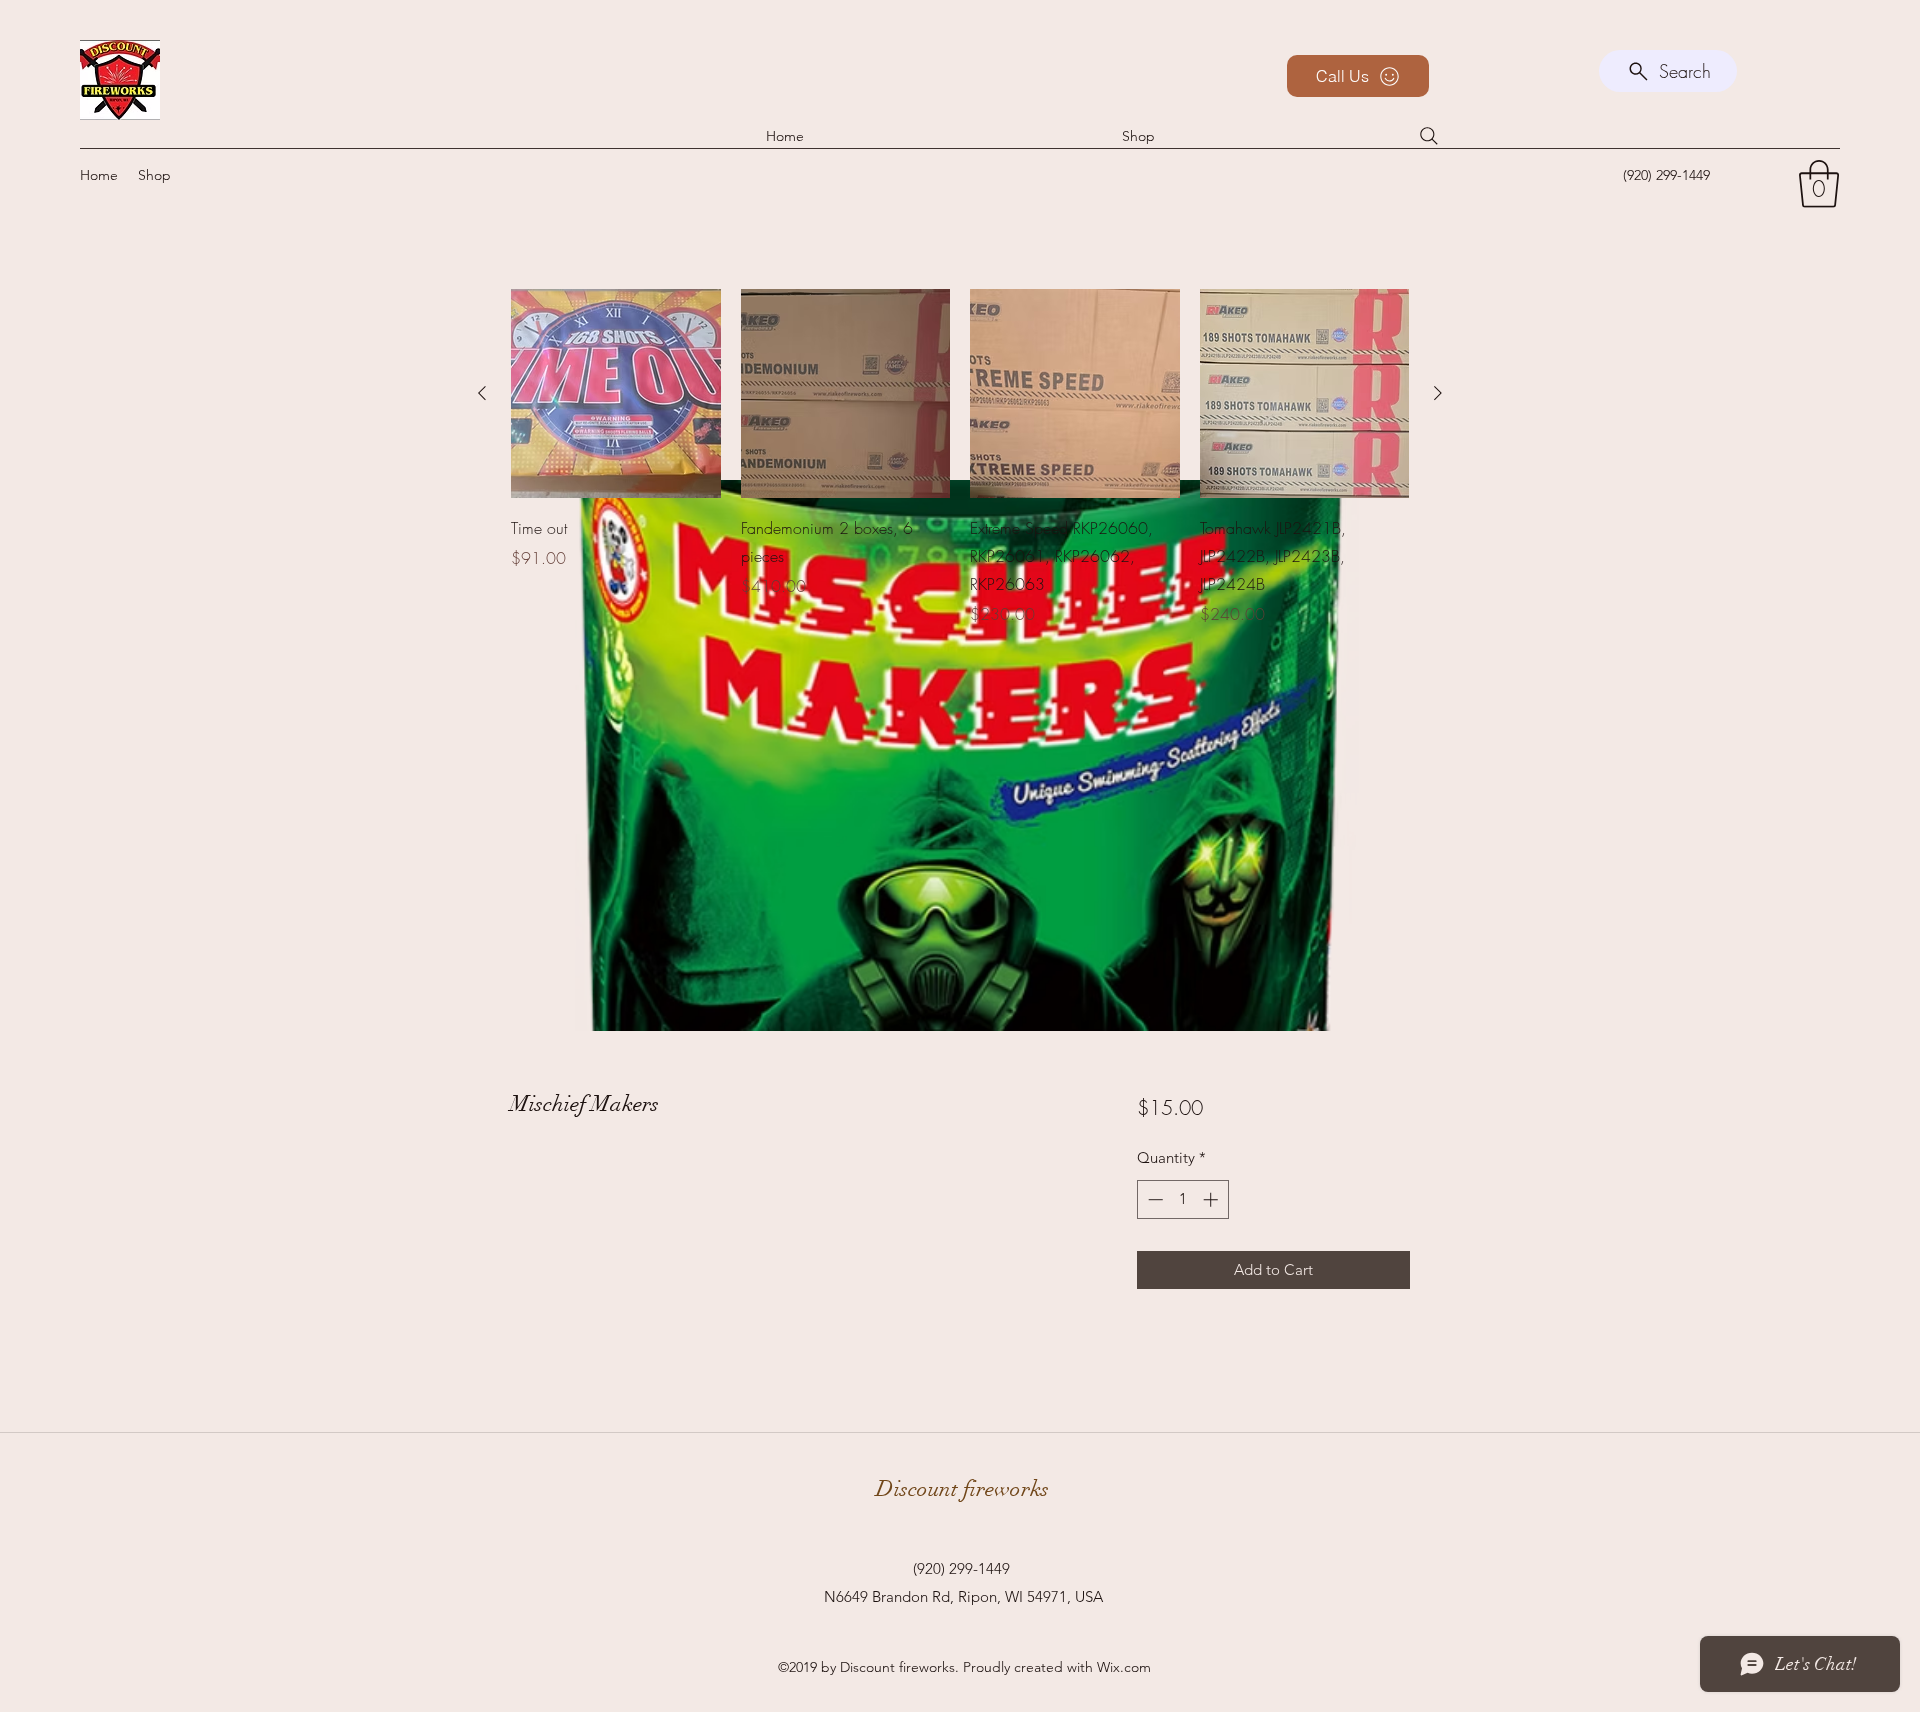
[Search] (1429, 136)
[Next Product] (1438, 393)
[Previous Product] (482, 393)
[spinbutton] (1182, 1199)
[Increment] (1212, 1199)
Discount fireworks (962, 1488)
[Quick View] (616, 394)
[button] (1819, 184)
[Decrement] (1153, 1199)
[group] (960, 458)
